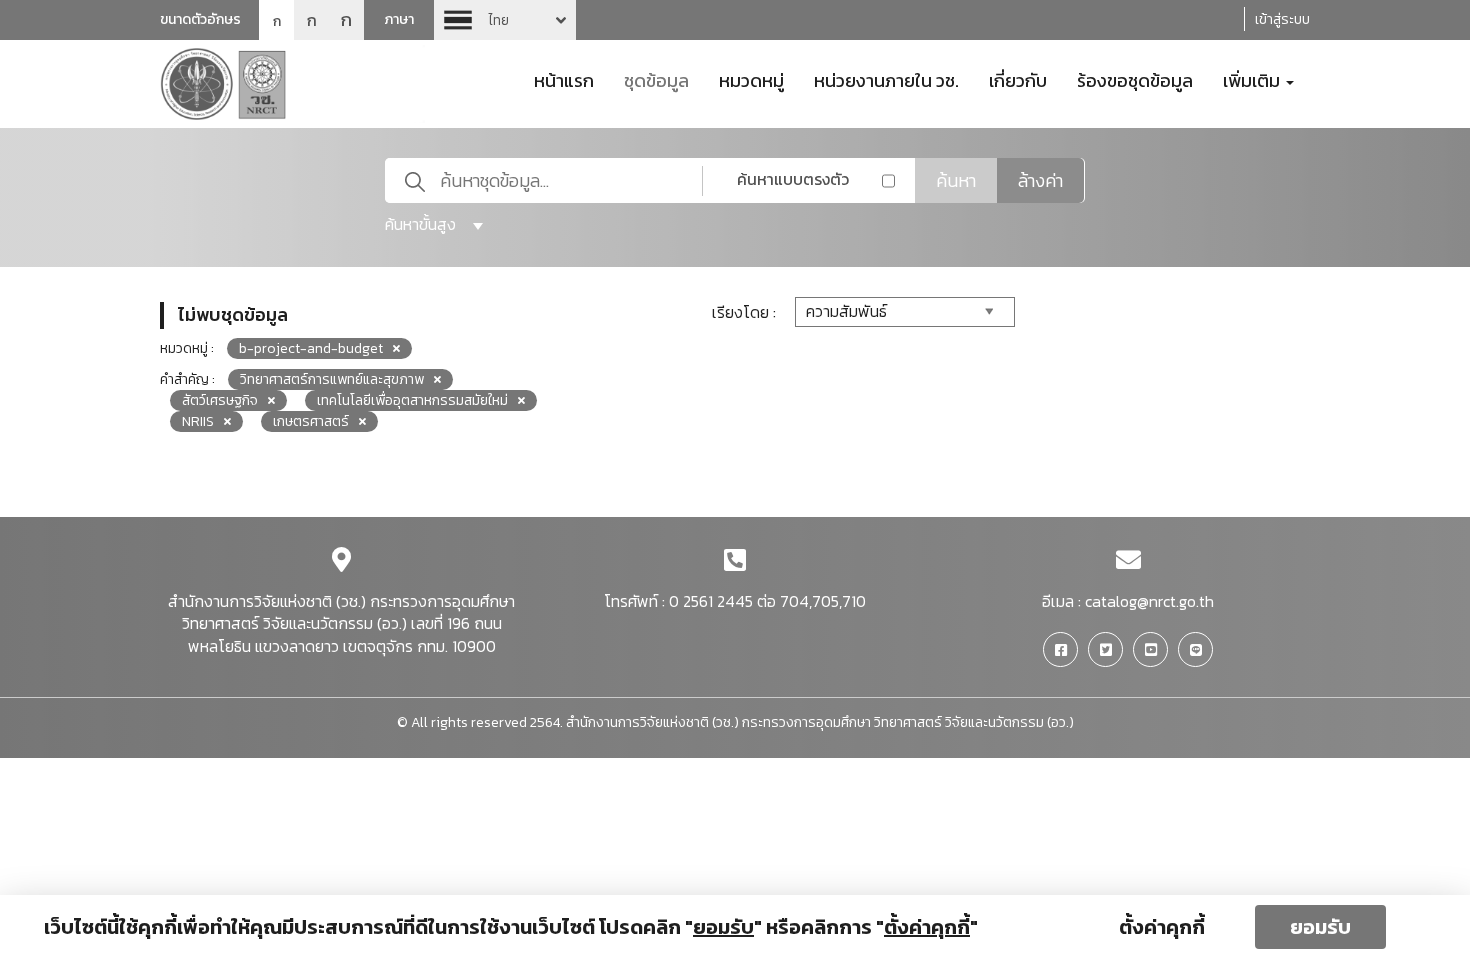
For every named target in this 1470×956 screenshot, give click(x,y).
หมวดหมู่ (751, 79)
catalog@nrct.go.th (1149, 601)
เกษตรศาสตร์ (311, 421)
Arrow (505, 20)
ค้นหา (956, 180)
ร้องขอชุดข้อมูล (1135, 79)
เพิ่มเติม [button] (1253, 79)
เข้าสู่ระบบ (1282, 19)
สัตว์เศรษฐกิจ (220, 400)
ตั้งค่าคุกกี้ (1162, 927)
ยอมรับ (1320, 927)
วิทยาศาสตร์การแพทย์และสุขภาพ (332, 379)
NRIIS (198, 421)
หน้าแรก (564, 79)
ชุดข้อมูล (656, 79)
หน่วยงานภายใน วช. (886, 79)
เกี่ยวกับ (1018, 79)
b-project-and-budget (311, 348)
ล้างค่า (1040, 180)
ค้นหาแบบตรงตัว (793, 179)
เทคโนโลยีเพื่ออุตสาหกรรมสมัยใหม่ (412, 400)
